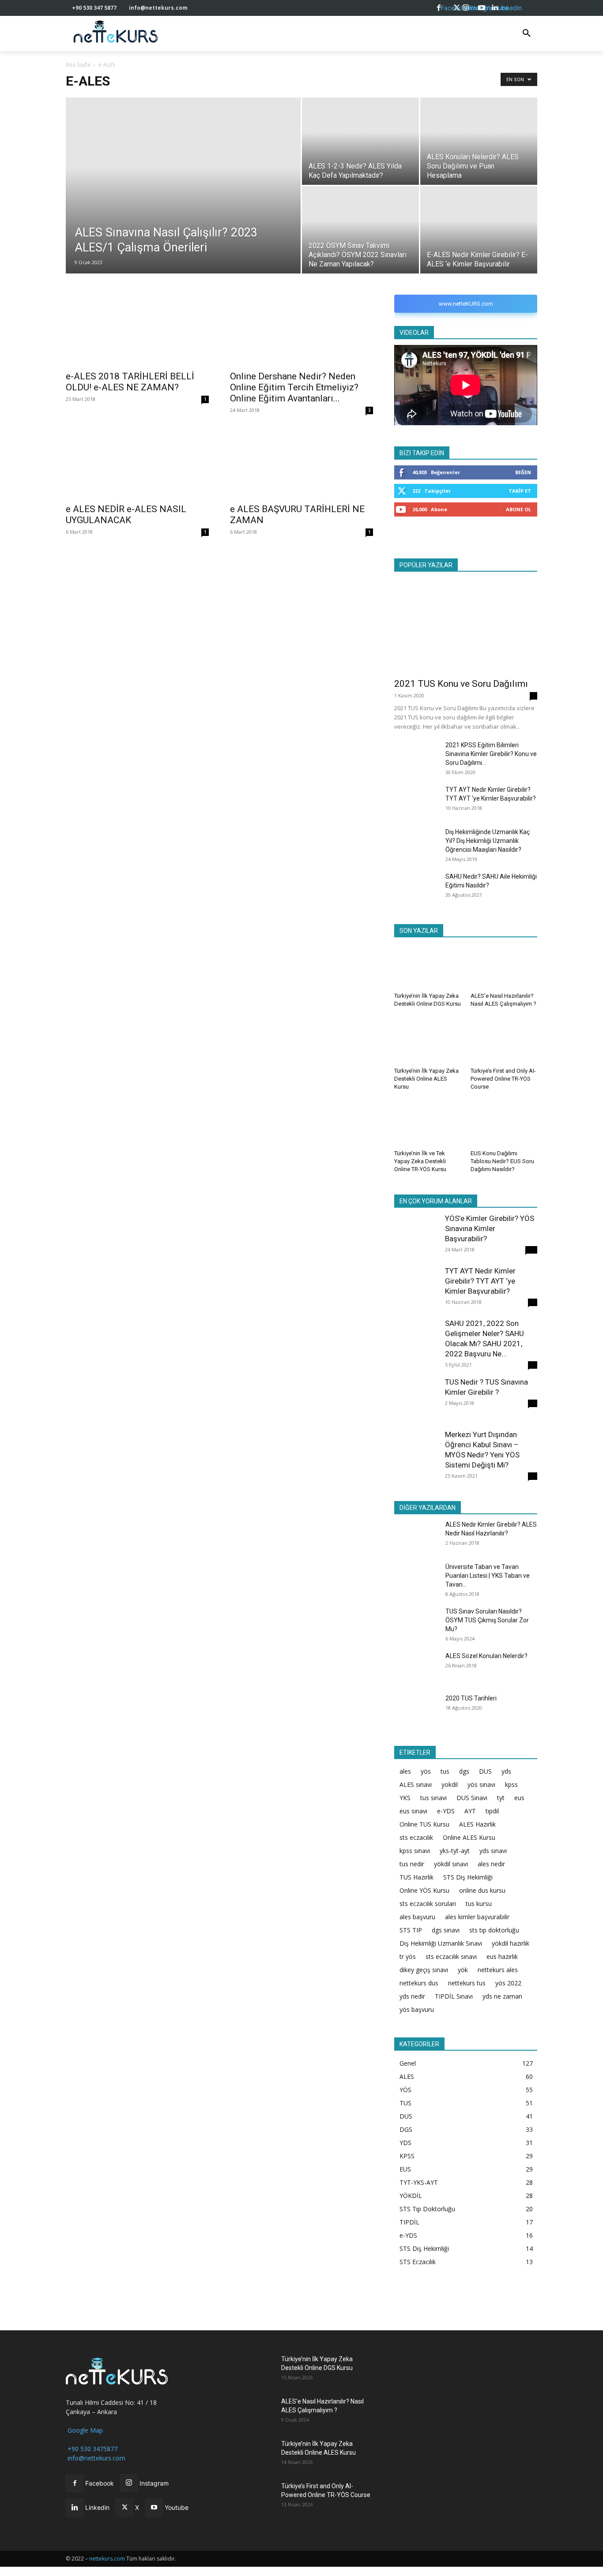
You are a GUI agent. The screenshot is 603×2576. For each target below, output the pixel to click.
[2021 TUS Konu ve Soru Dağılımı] (466, 625)
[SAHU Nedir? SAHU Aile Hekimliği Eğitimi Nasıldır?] (416, 887)
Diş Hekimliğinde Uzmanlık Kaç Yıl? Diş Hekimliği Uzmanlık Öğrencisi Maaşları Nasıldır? (488, 841)
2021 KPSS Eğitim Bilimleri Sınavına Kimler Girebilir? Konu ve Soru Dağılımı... (491, 754)
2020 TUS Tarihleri (471, 1698)
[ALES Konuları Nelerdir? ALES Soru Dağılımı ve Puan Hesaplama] (479, 141)
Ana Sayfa (78, 65)
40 (533, 1365)
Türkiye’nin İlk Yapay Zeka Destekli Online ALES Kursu (426, 1079)
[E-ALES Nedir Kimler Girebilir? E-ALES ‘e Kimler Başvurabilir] (479, 225)
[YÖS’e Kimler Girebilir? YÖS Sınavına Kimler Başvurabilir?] (416, 1236)
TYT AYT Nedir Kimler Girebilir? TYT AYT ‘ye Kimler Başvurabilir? (480, 1281)
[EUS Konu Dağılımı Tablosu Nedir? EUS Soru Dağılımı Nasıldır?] (504, 1123)
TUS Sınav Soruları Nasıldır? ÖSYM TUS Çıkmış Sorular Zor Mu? (487, 1620)
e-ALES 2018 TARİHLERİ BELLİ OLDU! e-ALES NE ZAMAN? (130, 382)
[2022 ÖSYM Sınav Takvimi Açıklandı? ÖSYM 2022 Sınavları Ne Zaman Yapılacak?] (360, 230)
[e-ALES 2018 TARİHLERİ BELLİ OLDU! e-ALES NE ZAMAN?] (137, 330)
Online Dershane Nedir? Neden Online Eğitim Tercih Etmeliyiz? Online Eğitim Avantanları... (294, 387)
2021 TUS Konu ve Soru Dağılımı (461, 684)
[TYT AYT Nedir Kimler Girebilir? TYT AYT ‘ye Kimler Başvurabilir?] (416, 800)
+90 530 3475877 (92, 2449)
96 (533, 1302)
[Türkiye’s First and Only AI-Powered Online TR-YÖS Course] (504, 1041)
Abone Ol (518, 509)
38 (533, 1403)
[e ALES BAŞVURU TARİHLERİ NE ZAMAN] (301, 463)
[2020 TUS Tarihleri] (416, 1709)
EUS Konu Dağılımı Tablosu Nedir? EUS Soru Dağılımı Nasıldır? (502, 1161)
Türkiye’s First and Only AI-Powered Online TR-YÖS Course (503, 1079)
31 (533, 1476)
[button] (527, 34)
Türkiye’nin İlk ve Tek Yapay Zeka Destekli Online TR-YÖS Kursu (420, 1161)
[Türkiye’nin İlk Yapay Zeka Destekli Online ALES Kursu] (428, 1041)
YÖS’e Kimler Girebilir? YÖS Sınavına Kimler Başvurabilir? (490, 1228)
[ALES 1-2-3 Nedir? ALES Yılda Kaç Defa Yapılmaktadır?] (360, 141)
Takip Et (520, 491)
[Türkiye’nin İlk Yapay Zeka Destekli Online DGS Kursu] (428, 966)
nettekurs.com (107, 2559)
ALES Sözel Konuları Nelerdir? (486, 1656)
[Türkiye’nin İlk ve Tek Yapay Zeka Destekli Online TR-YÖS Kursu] (428, 1123)
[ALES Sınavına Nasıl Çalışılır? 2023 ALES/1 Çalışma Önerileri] (183, 199)
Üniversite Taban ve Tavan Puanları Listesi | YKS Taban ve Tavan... (488, 1576)
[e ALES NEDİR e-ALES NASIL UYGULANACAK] (137, 463)
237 (531, 1250)
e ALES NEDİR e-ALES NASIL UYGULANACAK (126, 515)
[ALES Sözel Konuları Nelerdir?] (416, 1666)
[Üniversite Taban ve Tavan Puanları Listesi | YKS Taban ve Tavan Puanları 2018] (416, 1577)
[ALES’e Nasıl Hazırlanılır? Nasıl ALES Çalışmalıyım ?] (504, 966)
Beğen (523, 472)
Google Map (84, 2430)
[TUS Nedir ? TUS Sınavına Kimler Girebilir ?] (416, 1399)
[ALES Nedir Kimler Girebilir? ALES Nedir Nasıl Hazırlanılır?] (416, 1535)
